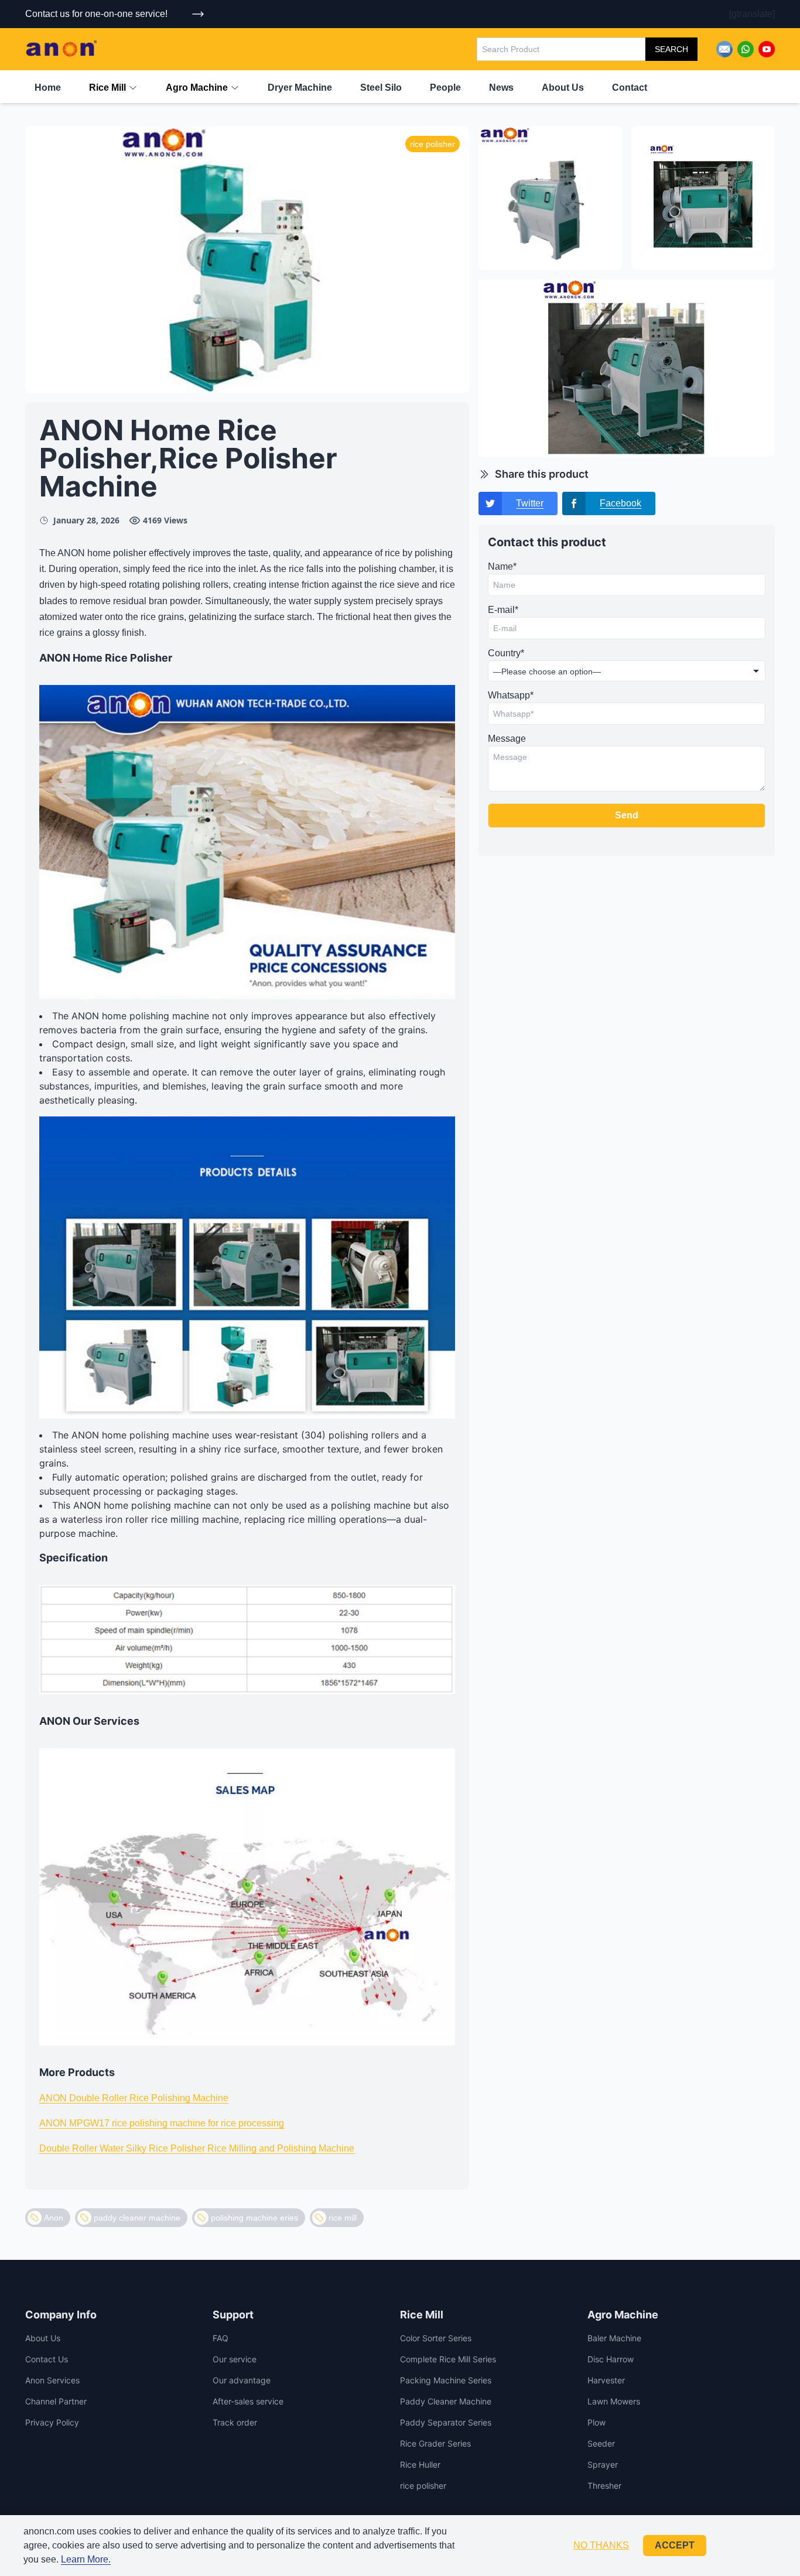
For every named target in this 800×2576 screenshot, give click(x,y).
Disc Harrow (611, 2359)
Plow (596, 2422)
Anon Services (52, 2380)
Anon (54, 2218)
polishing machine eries (254, 2218)
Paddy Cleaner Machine (446, 2401)
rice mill (343, 2218)
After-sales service (248, 2401)
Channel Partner (56, 2401)
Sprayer (603, 2464)
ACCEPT (675, 2545)
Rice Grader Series (435, 2443)
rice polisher (423, 2486)
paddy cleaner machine (137, 2218)
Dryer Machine (300, 88)
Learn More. (86, 2559)
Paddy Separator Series (446, 2422)
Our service (235, 2359)
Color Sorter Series (436, 2338)
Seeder (601, 2443)
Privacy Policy (52, 2422)
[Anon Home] (61, 49)
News (501, 88)
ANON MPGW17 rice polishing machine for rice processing (162, 2123)
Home (48, 88)
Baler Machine (614, 2338)
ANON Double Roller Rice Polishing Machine (134, 2098)
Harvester (606, 2380)
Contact (630, 88)
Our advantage (242, 2380)
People (445, 88)
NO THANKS (601, 2545)
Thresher (604, 2486)
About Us (563, 88)
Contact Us (47, 2359)
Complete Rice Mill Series (448, 2359)
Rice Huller (420, 2464)
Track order (235, 2422)
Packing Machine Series (446, 2380)
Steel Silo (381, 88)
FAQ (220, 2338)
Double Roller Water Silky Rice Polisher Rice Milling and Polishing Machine (197, 2148)
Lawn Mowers (614, 2401)
